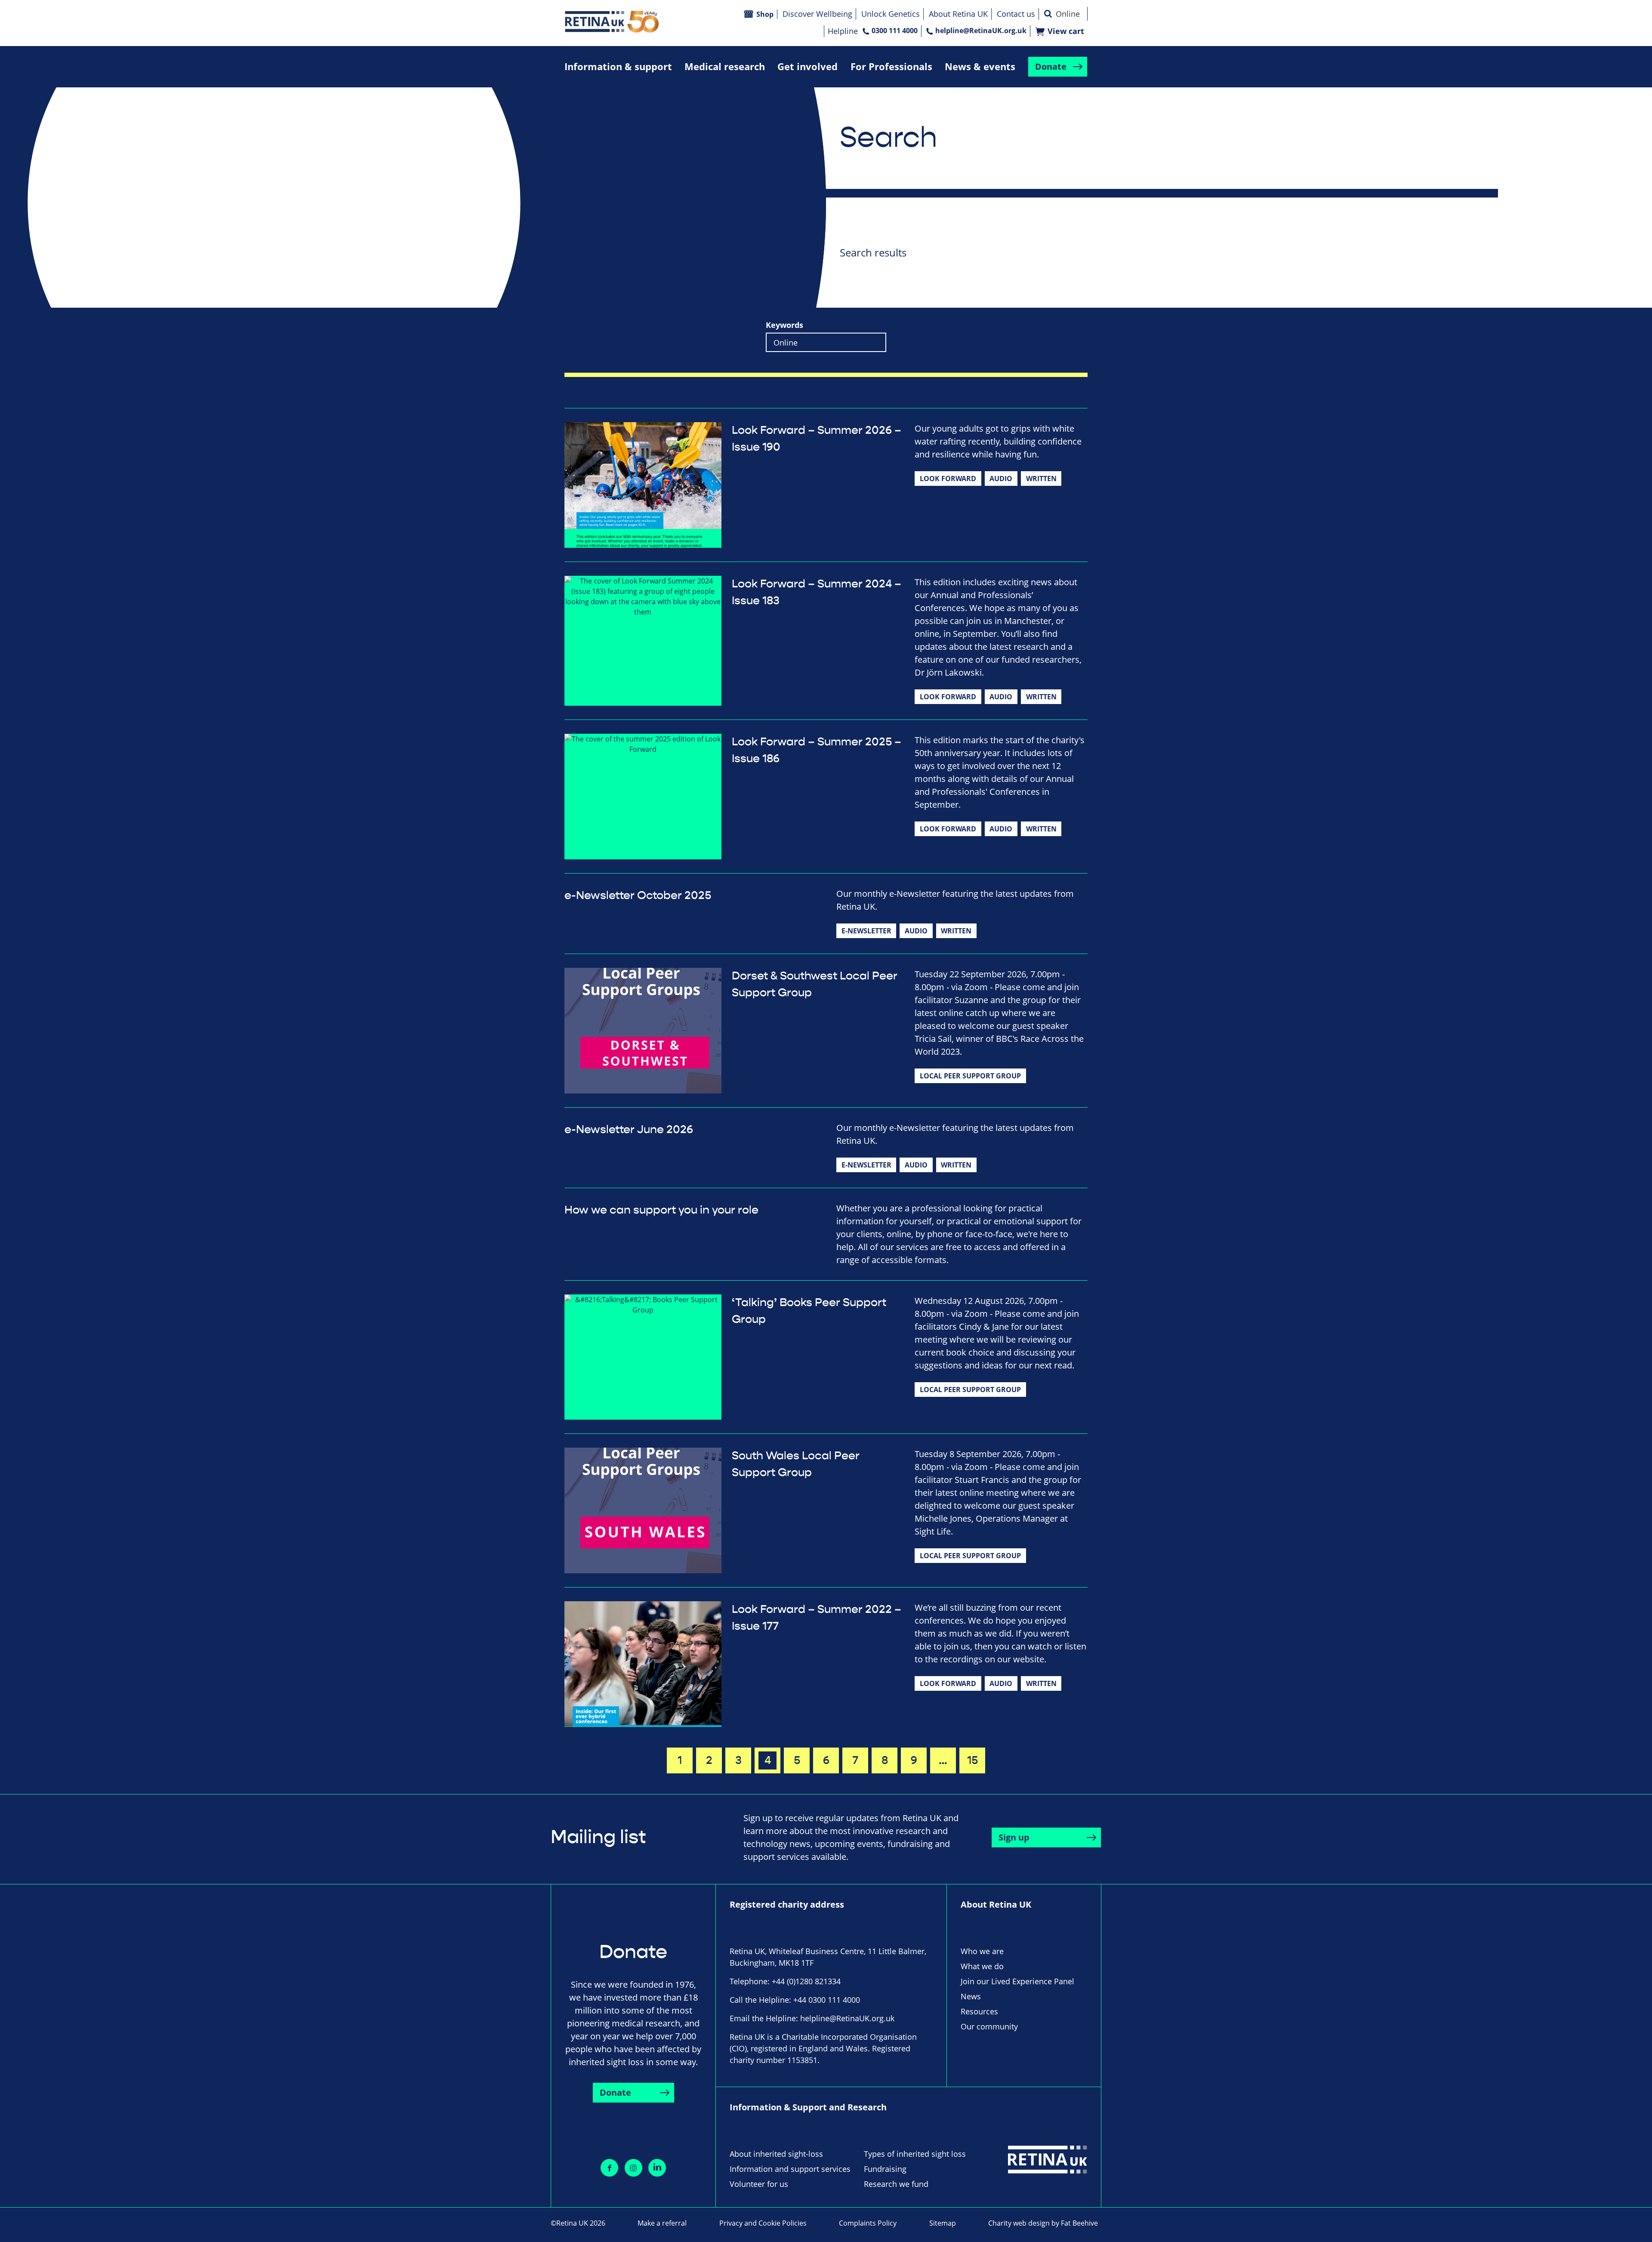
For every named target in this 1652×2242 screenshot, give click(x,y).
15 (972, 1760)
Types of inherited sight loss (915, 2154)
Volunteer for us (759, 2184)
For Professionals (891, 66)
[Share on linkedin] (657, 2168)
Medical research (725, 66)
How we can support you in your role (661, 1210)
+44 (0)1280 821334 (806, 1981)
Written (1041, 479)
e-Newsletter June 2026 (629, 1130)
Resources (979, 2011)
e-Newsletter (866, 931)
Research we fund (896, 2184)
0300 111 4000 (895, 31)
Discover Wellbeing (817, 14)
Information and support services (790, 2169)
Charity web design (1019, 2223)
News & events (980, 66)
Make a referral (662, 2223)
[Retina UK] (612, 22)
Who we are (982, 1951)
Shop (765, 14)
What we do (982, 1966)
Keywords (784, 325)
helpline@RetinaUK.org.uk (981, 31)
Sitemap (943, 2223)
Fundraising (885, 2169)
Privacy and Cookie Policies (763, 2223)
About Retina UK (958, 14)
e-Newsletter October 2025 (638, 896)
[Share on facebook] (609, 2168)
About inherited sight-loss (776, 2154)
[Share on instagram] (633, 2168)
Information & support (618, 66)
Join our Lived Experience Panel (1017, 1981)
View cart (1066, 31)
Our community (989, 2026)
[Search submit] (1048, 14)
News (971, 1996)
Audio (1001, 479)
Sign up (1014, 1837)
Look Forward (948, 479)
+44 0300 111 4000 (827, 2000)
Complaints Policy (868, 2223)
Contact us (1016, 14)
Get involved (808, 66)
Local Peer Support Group (970, 1076)
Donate (1051, 66)
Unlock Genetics (891, 14)
